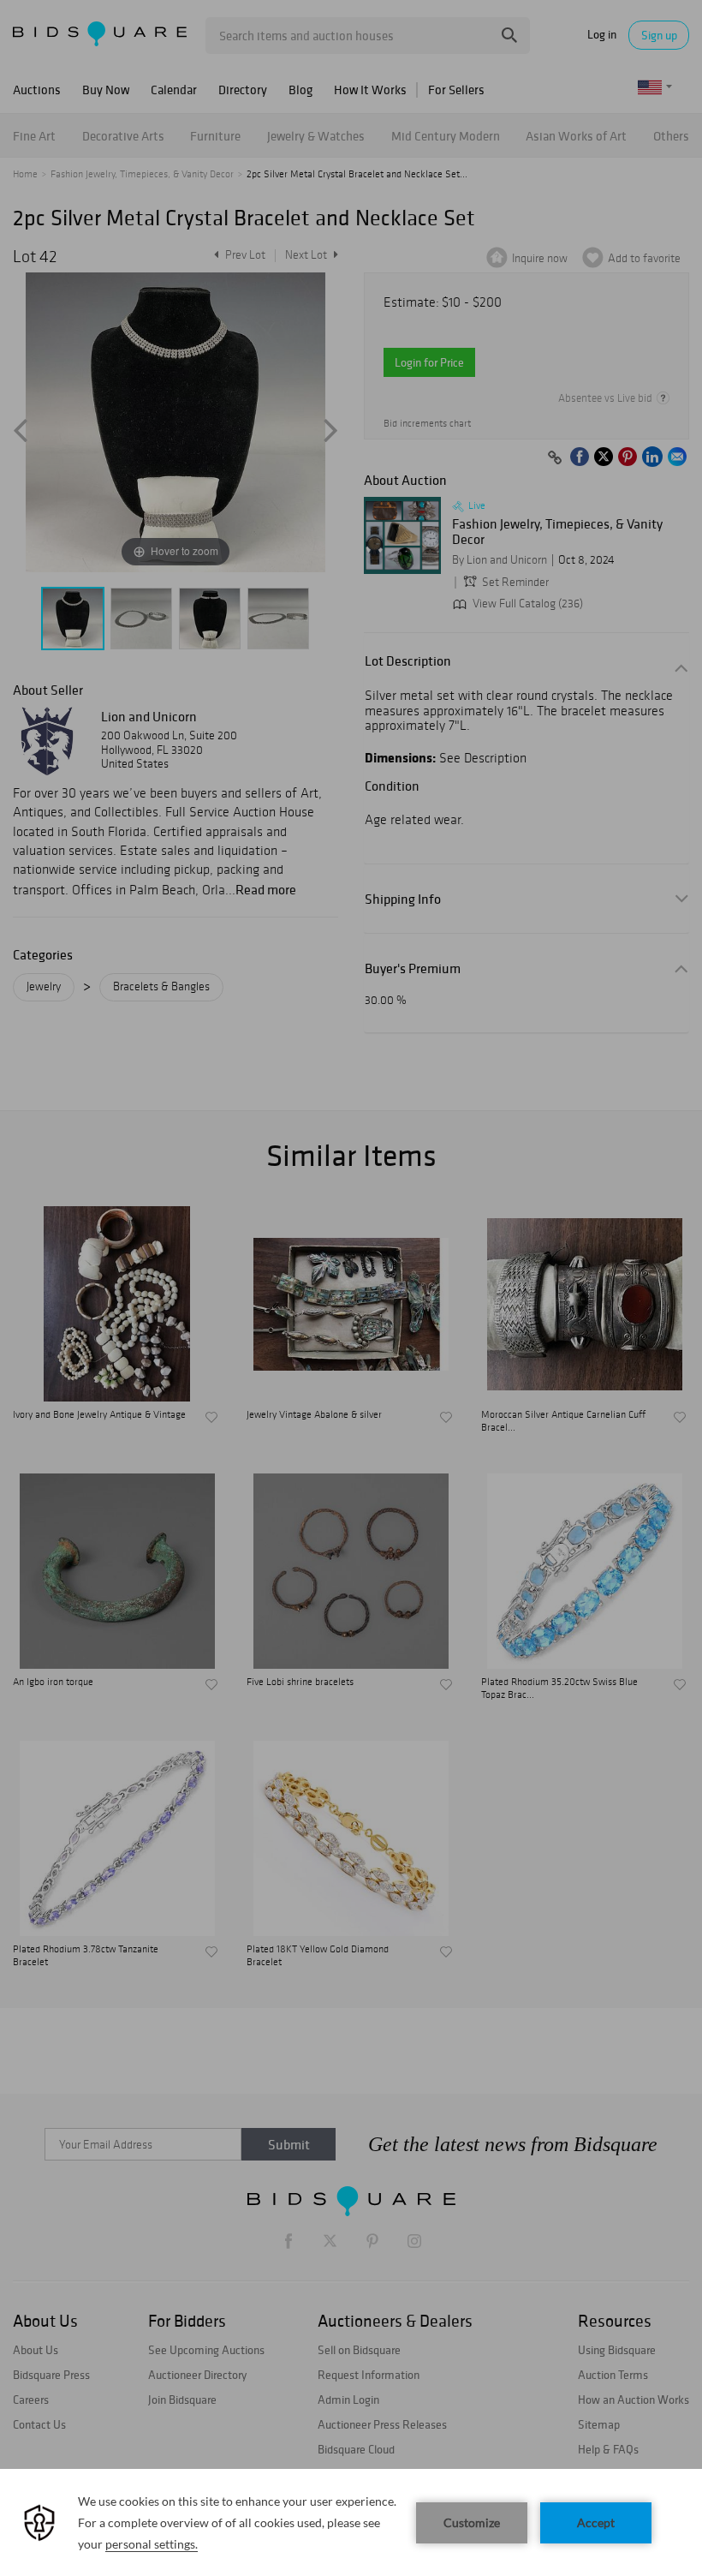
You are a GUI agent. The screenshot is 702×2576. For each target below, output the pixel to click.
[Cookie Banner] (351, 2522)
